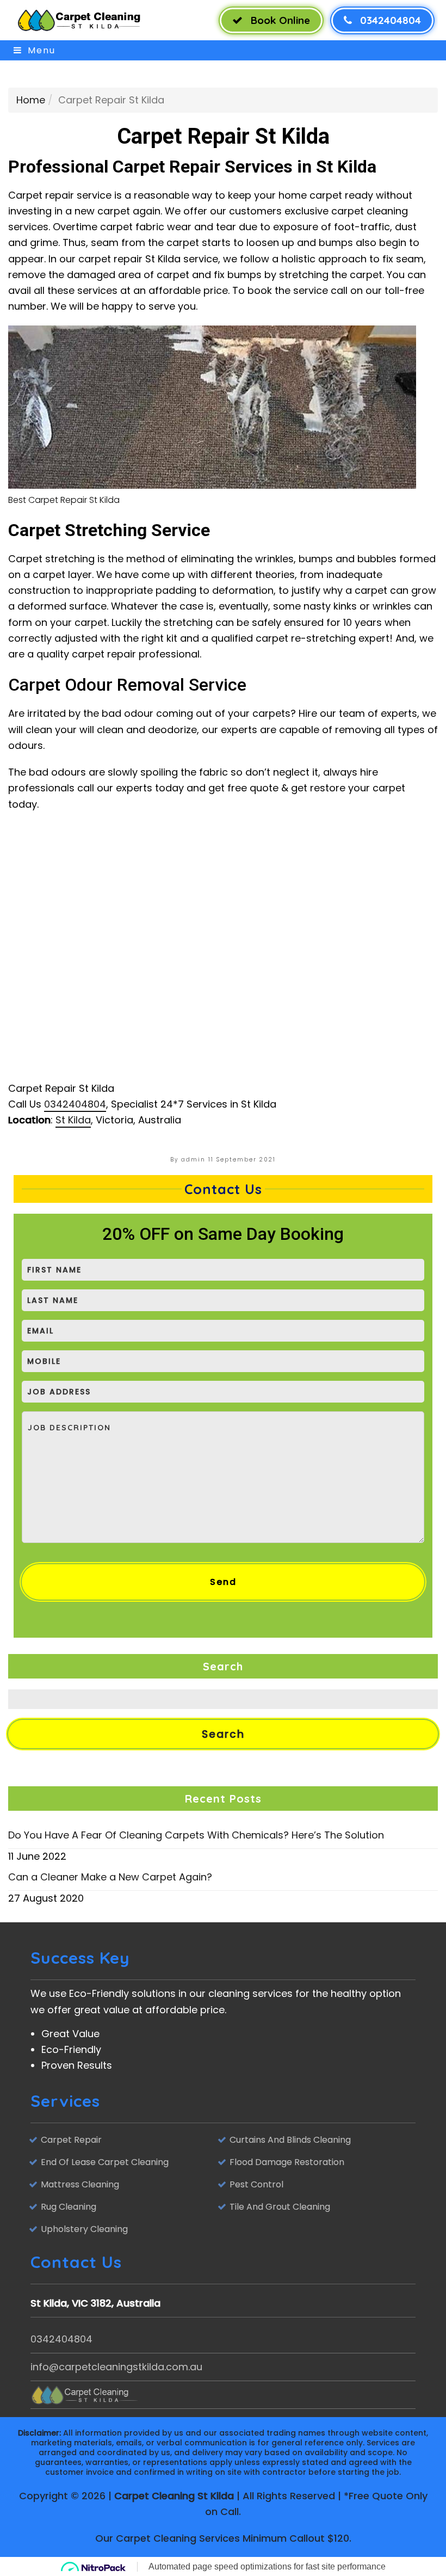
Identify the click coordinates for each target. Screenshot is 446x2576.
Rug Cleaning (69, 2207)
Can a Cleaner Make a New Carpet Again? (110, 1877)
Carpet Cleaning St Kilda (174, 2496)
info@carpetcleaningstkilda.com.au (116, 2367)
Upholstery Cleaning (84, 2229)
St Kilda (73, 1120)
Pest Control (256, 2184)
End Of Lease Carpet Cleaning (105, 2162)
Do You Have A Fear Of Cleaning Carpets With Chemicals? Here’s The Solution (196, 1835)
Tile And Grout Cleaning (280, 2207)
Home (31, 100)
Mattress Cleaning (80, 2184)
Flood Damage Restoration (287, 2162)
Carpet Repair (71, 2140)
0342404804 (389, 20)
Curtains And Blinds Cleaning (290, 2140)
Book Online (279, 20)
